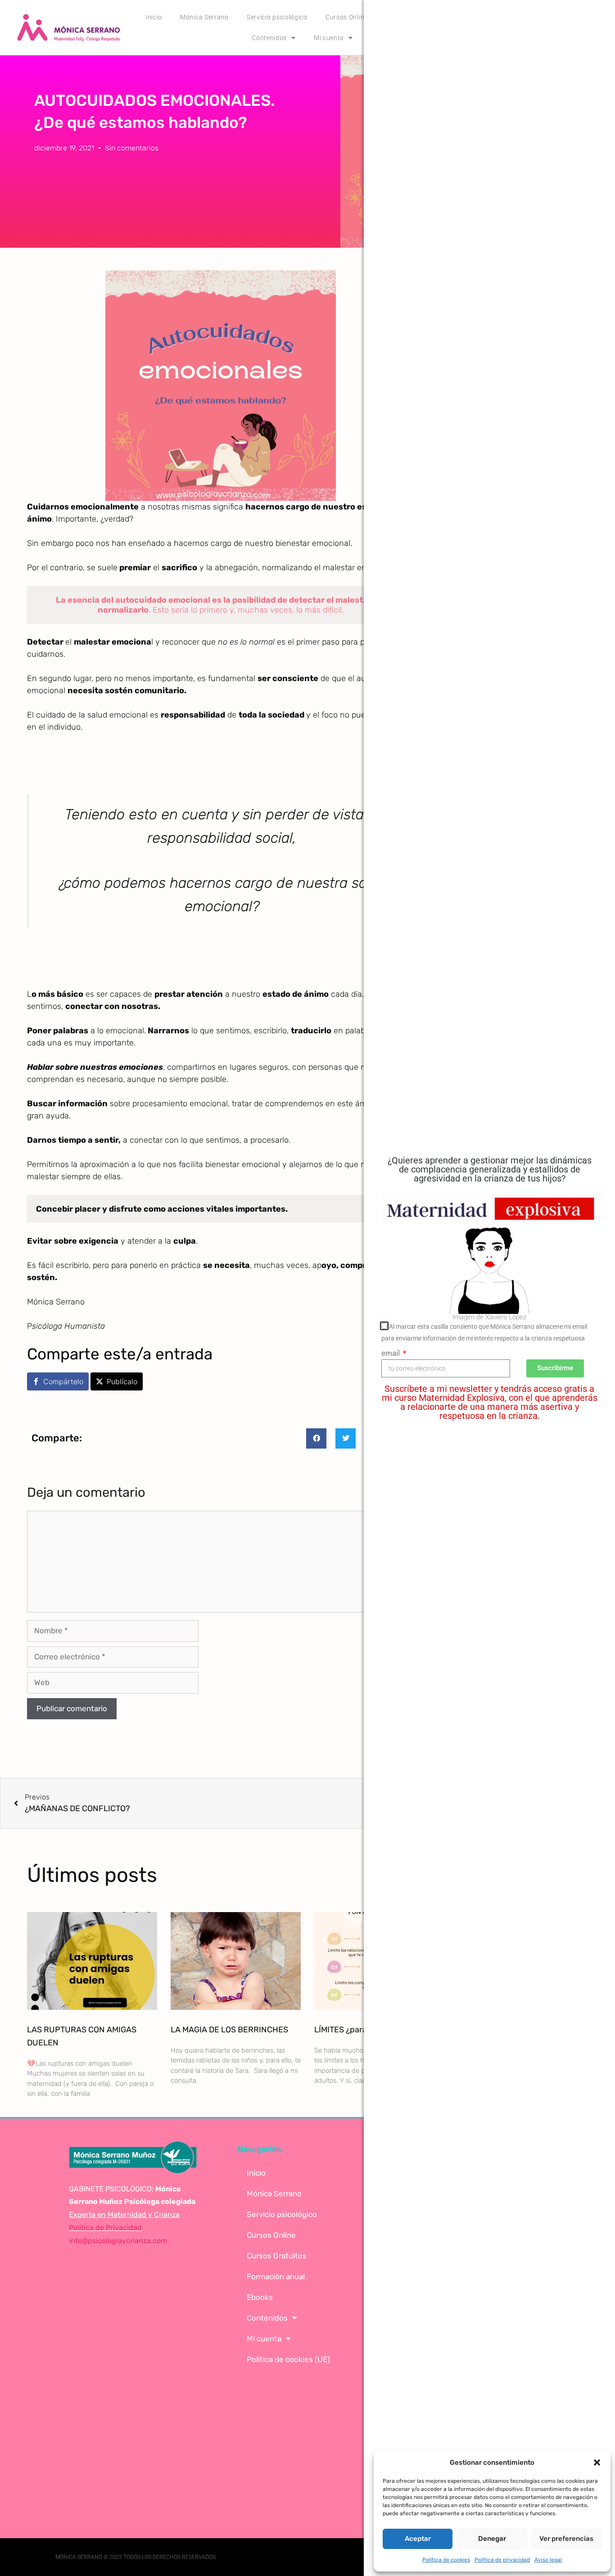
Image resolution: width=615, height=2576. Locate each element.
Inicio (154, 17)
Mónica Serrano (204, 17)
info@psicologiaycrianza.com (118, 2241)
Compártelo (63, 1381)
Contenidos (269, 38)
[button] (597, 2462)
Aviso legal (548, 2560)
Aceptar (418, 2539)
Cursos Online (271, 2235)
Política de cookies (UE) (288, 2359)
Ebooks (260, 2297)
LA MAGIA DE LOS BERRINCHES (229, 2030)
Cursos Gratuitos (277, 2256)
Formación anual (276, 2276)
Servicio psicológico (277, 17)
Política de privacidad (502, 2560)
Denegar (492, 2539)
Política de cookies (446, 2560)
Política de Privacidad (105, 2228)
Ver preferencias (566, 2539)
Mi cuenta (329, 38)
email (391, 1353)
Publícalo (122, 1381)
